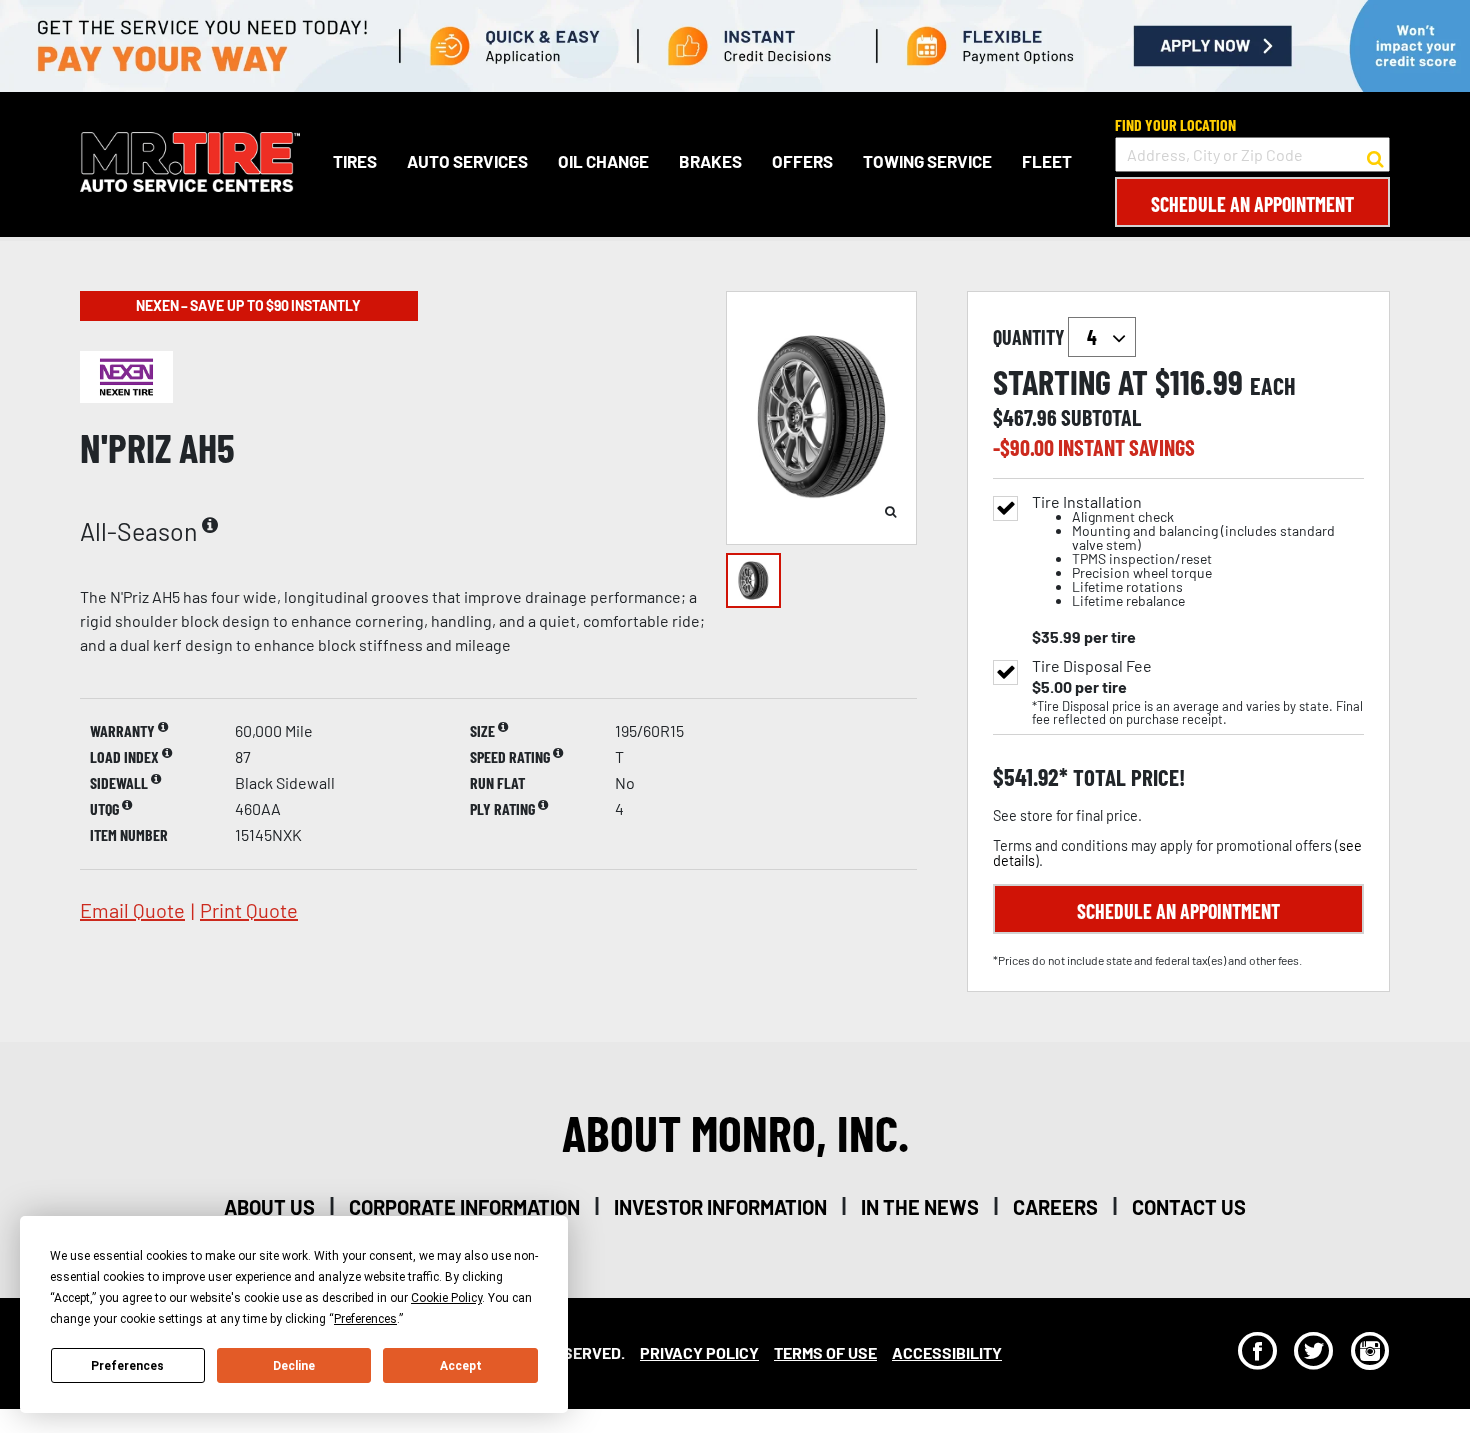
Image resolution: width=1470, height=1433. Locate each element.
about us (269, 1207)
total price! (1126, 777)
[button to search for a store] (1375, 155)
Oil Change (603, 161)
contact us (1189, 1207)
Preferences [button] (365, 1319)
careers (1055, 1207)
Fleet (1047, 161)
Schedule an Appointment (1252, 204)
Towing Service (927, 161)
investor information (720, 1207)
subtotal (1101, 417)
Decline (294, 1366)
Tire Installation (1183, 551)
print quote (249, 910)
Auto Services (467, 161)
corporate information (464, 1207)
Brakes (710, 161)
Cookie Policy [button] (446, 1298)
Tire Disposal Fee (1092, 666)
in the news (920, 1207)
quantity (1030, 337)
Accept (461, 1366)
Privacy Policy (699, 1352)
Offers (802, 161)
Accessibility (947, 1352)
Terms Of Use (825, 1352)
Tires (355, 161)
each (1273, 386)
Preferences (127, 1366)
